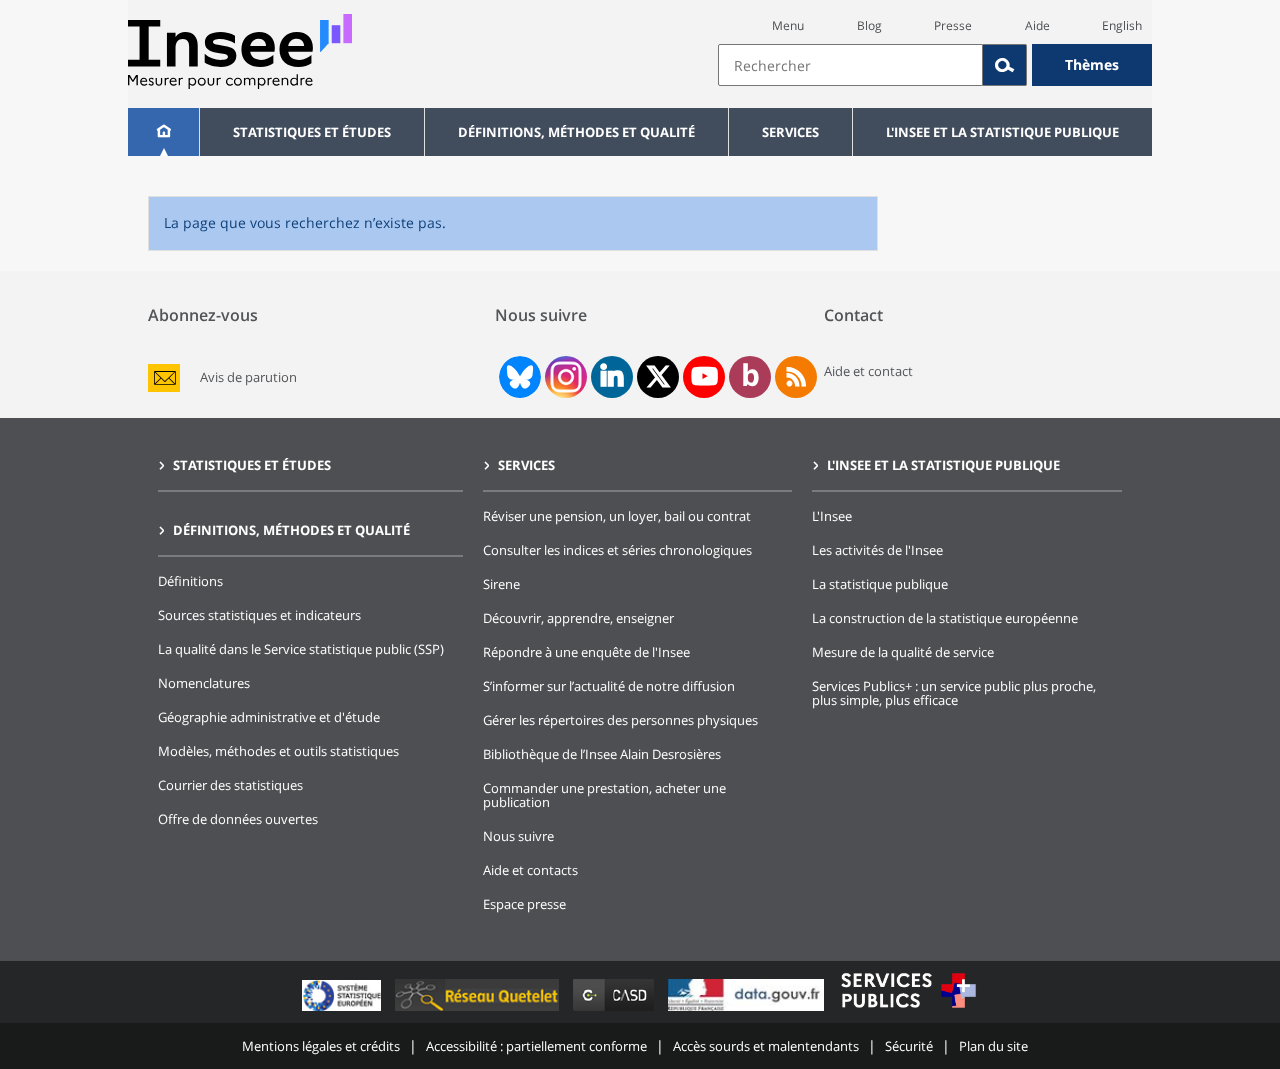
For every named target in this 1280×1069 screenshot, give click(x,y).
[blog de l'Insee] (750, 377)
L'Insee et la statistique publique (1002, 132)
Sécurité (909, 1046)
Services (790, 132)
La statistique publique (880, 584)
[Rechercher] (1005, 65)
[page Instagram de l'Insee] (564, 377)
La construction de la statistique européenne (945, 618)
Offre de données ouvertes (238, 819)
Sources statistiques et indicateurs (259, 615)
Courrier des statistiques (230, 785)
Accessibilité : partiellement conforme (536, 1046)
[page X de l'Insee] (658, 376)
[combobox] (935, 65)
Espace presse (524, 904)
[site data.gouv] (748, 1010)
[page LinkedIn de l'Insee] (612, 377)
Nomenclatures (204, 683)
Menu (788, 25)
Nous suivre (518, 836)
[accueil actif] (163, 132)
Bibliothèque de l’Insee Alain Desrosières (602, 754)
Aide (1037, 25)
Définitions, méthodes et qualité (576, 132)
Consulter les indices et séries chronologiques (617, 550)
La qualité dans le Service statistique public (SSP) (301, 649)
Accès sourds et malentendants (766, 1046)
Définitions (190, 581)
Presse (953, 25)
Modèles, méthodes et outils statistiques (278, 751)
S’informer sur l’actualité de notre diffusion (609, 686)
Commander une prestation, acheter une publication (604, 795)
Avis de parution (248, 377)
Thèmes (1092, 64)
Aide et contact (868, 371)
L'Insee (832, 516)
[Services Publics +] (908, 1010)
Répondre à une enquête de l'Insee (586, 652)
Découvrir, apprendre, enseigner (578, 618)
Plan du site (993, 1046)
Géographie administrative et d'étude (269, 717)
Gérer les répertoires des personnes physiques (620, 720)
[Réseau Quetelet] (479, 1010)
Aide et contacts (530, 870)
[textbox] (850, 65)
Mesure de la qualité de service (903, 652)
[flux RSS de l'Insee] (796, 377)
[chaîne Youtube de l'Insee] (704, 377)
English (1122, 25)
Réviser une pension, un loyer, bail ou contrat (617, 516)
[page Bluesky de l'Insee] (518, 377)
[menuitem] (163, 132)
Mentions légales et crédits (321, 1046)
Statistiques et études (312, 132)
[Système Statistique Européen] (343, 1010)
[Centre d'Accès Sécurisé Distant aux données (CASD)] (615, 1010)
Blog (869, 25)
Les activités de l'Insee (877, 550)
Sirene (501, 584)
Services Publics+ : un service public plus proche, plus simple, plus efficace (954, 693)
